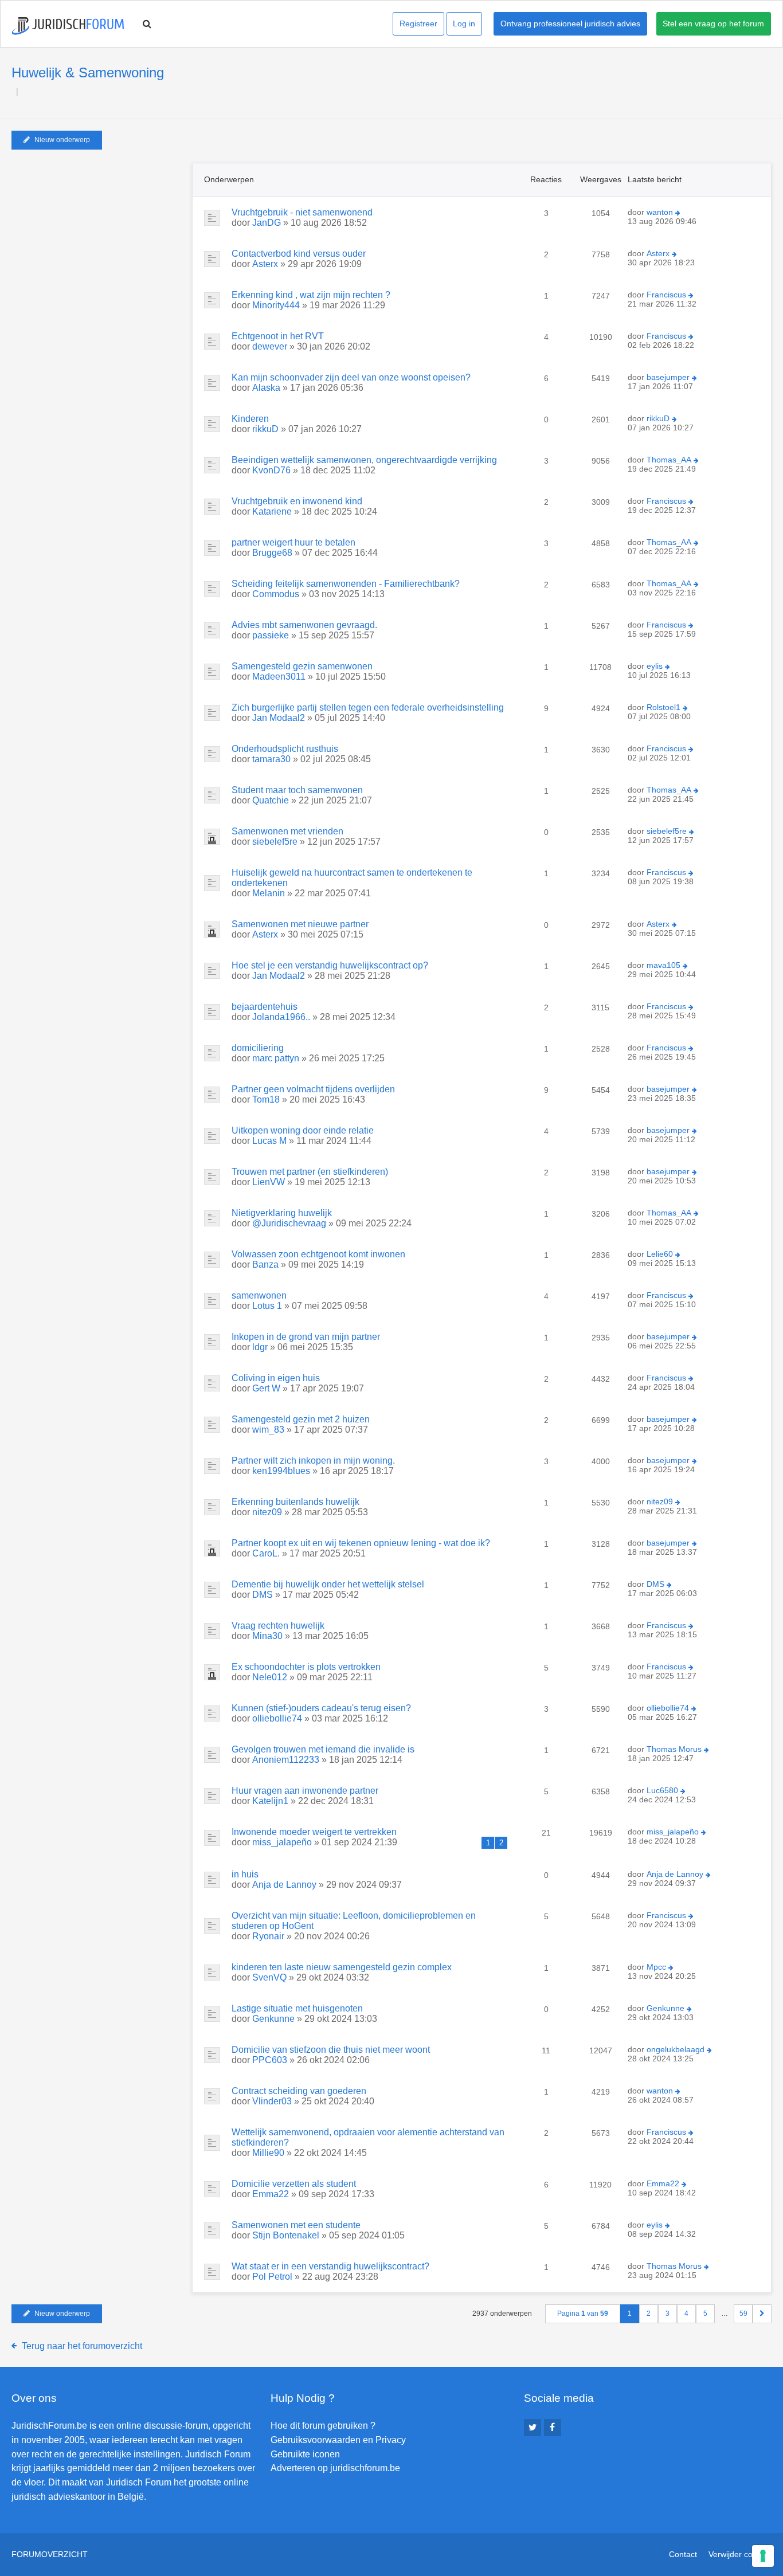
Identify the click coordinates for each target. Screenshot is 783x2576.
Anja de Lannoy (284, 1885)
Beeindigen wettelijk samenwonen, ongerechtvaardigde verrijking (364, 460)
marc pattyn (276, 1058)
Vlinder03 (272, 2101)
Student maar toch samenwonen (297, 790)
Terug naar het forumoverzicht (82, 2346)
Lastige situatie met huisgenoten (297, 2008)
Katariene (272, 511)
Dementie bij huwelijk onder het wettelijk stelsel (328, 1584)
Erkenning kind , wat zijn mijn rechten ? (311, 295)
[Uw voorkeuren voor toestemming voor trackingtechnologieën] (763, 2556)
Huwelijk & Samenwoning (88, 72)
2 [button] (649, 2314)
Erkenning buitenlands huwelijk (295, 1502)
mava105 (663, 965)
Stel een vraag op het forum (713, 23)
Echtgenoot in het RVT (278, 336)
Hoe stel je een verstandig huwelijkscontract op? (330, 965)
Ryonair (268, 1936)
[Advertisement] (97, 234)
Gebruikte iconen (305, 2454)
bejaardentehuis (265, 1007)
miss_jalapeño (282, 1842)
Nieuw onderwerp (62, 140)
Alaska (266, 388)
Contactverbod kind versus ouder (299, 254)
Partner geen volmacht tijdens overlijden (313, 1089)
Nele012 (270, 1677)
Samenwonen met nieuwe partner (300, 924)
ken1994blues (281, 1471)
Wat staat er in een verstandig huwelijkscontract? (330, 2266)
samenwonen (259, 1295)
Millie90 (268, 2153)
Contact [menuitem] (683, 2554)
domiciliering (258, 1048)
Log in (464, 23)
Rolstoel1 (663, 707)
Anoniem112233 (286, 1760)
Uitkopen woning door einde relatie (303, 1130)
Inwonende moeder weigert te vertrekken (314, 1832)
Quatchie (271, 800)
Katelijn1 (270, 1801)
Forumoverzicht (50, 2554)
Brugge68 (272, 553)
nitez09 (267, 1512)
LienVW (269, 1182)
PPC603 (270, 2060)
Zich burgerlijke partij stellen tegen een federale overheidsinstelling (368, 707)
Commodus (276, 594)
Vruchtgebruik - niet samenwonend (302, 212)
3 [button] (667, 2314)
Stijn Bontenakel (286, 2235)
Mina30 (267, 1636)
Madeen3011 (279, 677)
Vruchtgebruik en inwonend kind (297, 501)
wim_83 (268, 1430)
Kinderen (250, 419)
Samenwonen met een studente (296, 2225)
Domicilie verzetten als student (294, 2184)
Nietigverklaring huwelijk (282, 1213)
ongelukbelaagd (676, 2049)
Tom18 (266, 1099)
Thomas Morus (674, 1749)
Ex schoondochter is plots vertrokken (306, 1667)
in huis (245, 1874)
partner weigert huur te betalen (293, 542)
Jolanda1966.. (281, 1017)
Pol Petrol (272, 2277)
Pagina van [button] (583, 2314)
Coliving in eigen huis (276, 1378)
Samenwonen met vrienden (287, 831)
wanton (660, 212)
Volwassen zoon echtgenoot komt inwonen (318, 1254)
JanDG (267, 223)
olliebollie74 (277, 1718)
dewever (270, 346)
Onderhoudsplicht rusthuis (285, 749)
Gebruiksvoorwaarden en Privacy (338, 2440)
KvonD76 (271, 470)
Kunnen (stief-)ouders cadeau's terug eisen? (321, 1708)
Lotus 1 (267, 1306)
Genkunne (273, 2019)
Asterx (265, 264)
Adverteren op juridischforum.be (335, 2468)
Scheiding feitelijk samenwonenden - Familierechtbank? (346, 584)
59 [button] (743, 2314)
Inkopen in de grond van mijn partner (306, 1337)
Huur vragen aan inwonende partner (305, 1791)
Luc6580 (662, 1790)
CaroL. (266, 1553)
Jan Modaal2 (279, 718)
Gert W (266, 1388)
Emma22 (271, 2194)
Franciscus (666, 295)
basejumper (668, 377)
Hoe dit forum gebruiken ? (323, 2426)
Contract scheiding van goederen (299, 2091)
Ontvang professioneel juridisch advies (570, 23)
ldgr (260, 1347)
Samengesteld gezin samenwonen (302, 666)
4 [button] (686, 2314)
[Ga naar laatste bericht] (678, 213)
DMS (263, 1595)
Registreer (418, 23)
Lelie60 (660, 1254)
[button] (762, 2314)
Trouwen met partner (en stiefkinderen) (310, 1172)
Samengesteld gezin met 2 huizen (301, 1419)
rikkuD (265, 429)
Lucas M (269, 1141)
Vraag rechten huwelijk (278, 1626)
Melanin (269, 893)
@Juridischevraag (289, 1223)
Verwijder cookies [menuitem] (740, 2554)
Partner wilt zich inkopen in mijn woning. (313, 1460)
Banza (265, 1265)
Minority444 (276, 305)
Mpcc (656, 1967)
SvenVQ (269, 1977)
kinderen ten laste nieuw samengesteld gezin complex (342, 1967)
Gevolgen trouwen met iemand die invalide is (323, 1749)
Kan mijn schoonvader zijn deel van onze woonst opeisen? (351, 377)
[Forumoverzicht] (68, 26)
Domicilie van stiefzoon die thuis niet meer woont (331, 2050)
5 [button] (705, 2314)
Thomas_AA (669, 460)
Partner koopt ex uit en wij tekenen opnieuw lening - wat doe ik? (361, 1543)
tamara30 (271, 759)
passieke (271, 635)
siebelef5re (275, 842)
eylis (655, 666)
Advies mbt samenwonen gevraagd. (304, 625)
